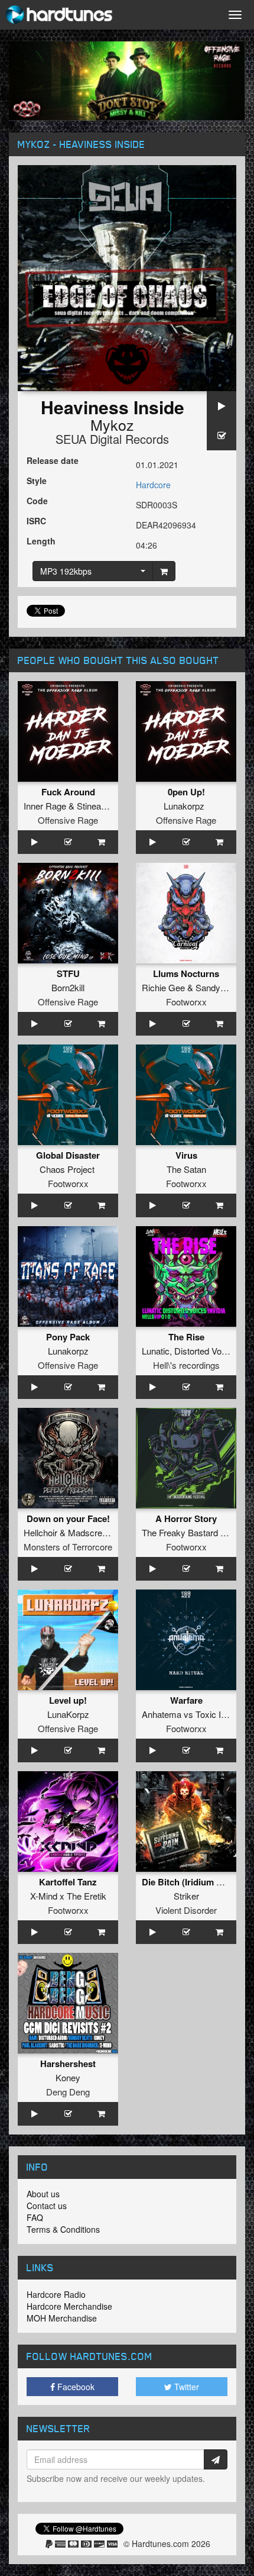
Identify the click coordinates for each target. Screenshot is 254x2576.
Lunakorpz (184, 806)
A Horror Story (186, 1518)
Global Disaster (68, 1155)
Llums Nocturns (186, 973)
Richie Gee (163, 987)
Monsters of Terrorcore (68, 1547)
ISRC (36, 521)
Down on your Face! (68, 1518)
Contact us (47, 2206)
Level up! (68, 1700)
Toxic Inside (219, 1714)
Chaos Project (67, 1169)
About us (43, 2194)
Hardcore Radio (56, 2294)
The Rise (186, 1337)
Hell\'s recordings (186, 1365)
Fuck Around (68, 792)
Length (41, 541)
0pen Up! (186, 792)
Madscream (91, 1532)
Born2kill (68, 987)
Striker (186, 1896)
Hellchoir (40, 1532)
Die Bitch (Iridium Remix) (193, 1882)
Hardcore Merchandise (69, 2306)
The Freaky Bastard (180, 1532)
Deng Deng (68, 2092)
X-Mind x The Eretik (68, 1896)
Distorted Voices (206, 1351)
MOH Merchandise (62, 2318)
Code (37, 501)
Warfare (186, 1700)
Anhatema (162, 1714)
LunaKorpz (68, 1714)
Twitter (185, 2387)
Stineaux (94, 806)
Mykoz (112, 424)
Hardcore (153, 485)
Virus (186, 1155)
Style (37, 481)
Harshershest (68, 2064)
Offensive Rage (68, 820)
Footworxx (186, 1002)
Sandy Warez (222, 987)
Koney (68, 2077)
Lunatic (156, 1351)
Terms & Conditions (63, 2229)
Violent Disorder (186, 1910)
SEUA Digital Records (112, 439)
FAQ (35, 2217)
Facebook (75, 2387)
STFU (68, 973)
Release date (53, 460)
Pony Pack (68, 1337)
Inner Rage (45, 806)
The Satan (186, 1169)
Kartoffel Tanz (68, 1882)
